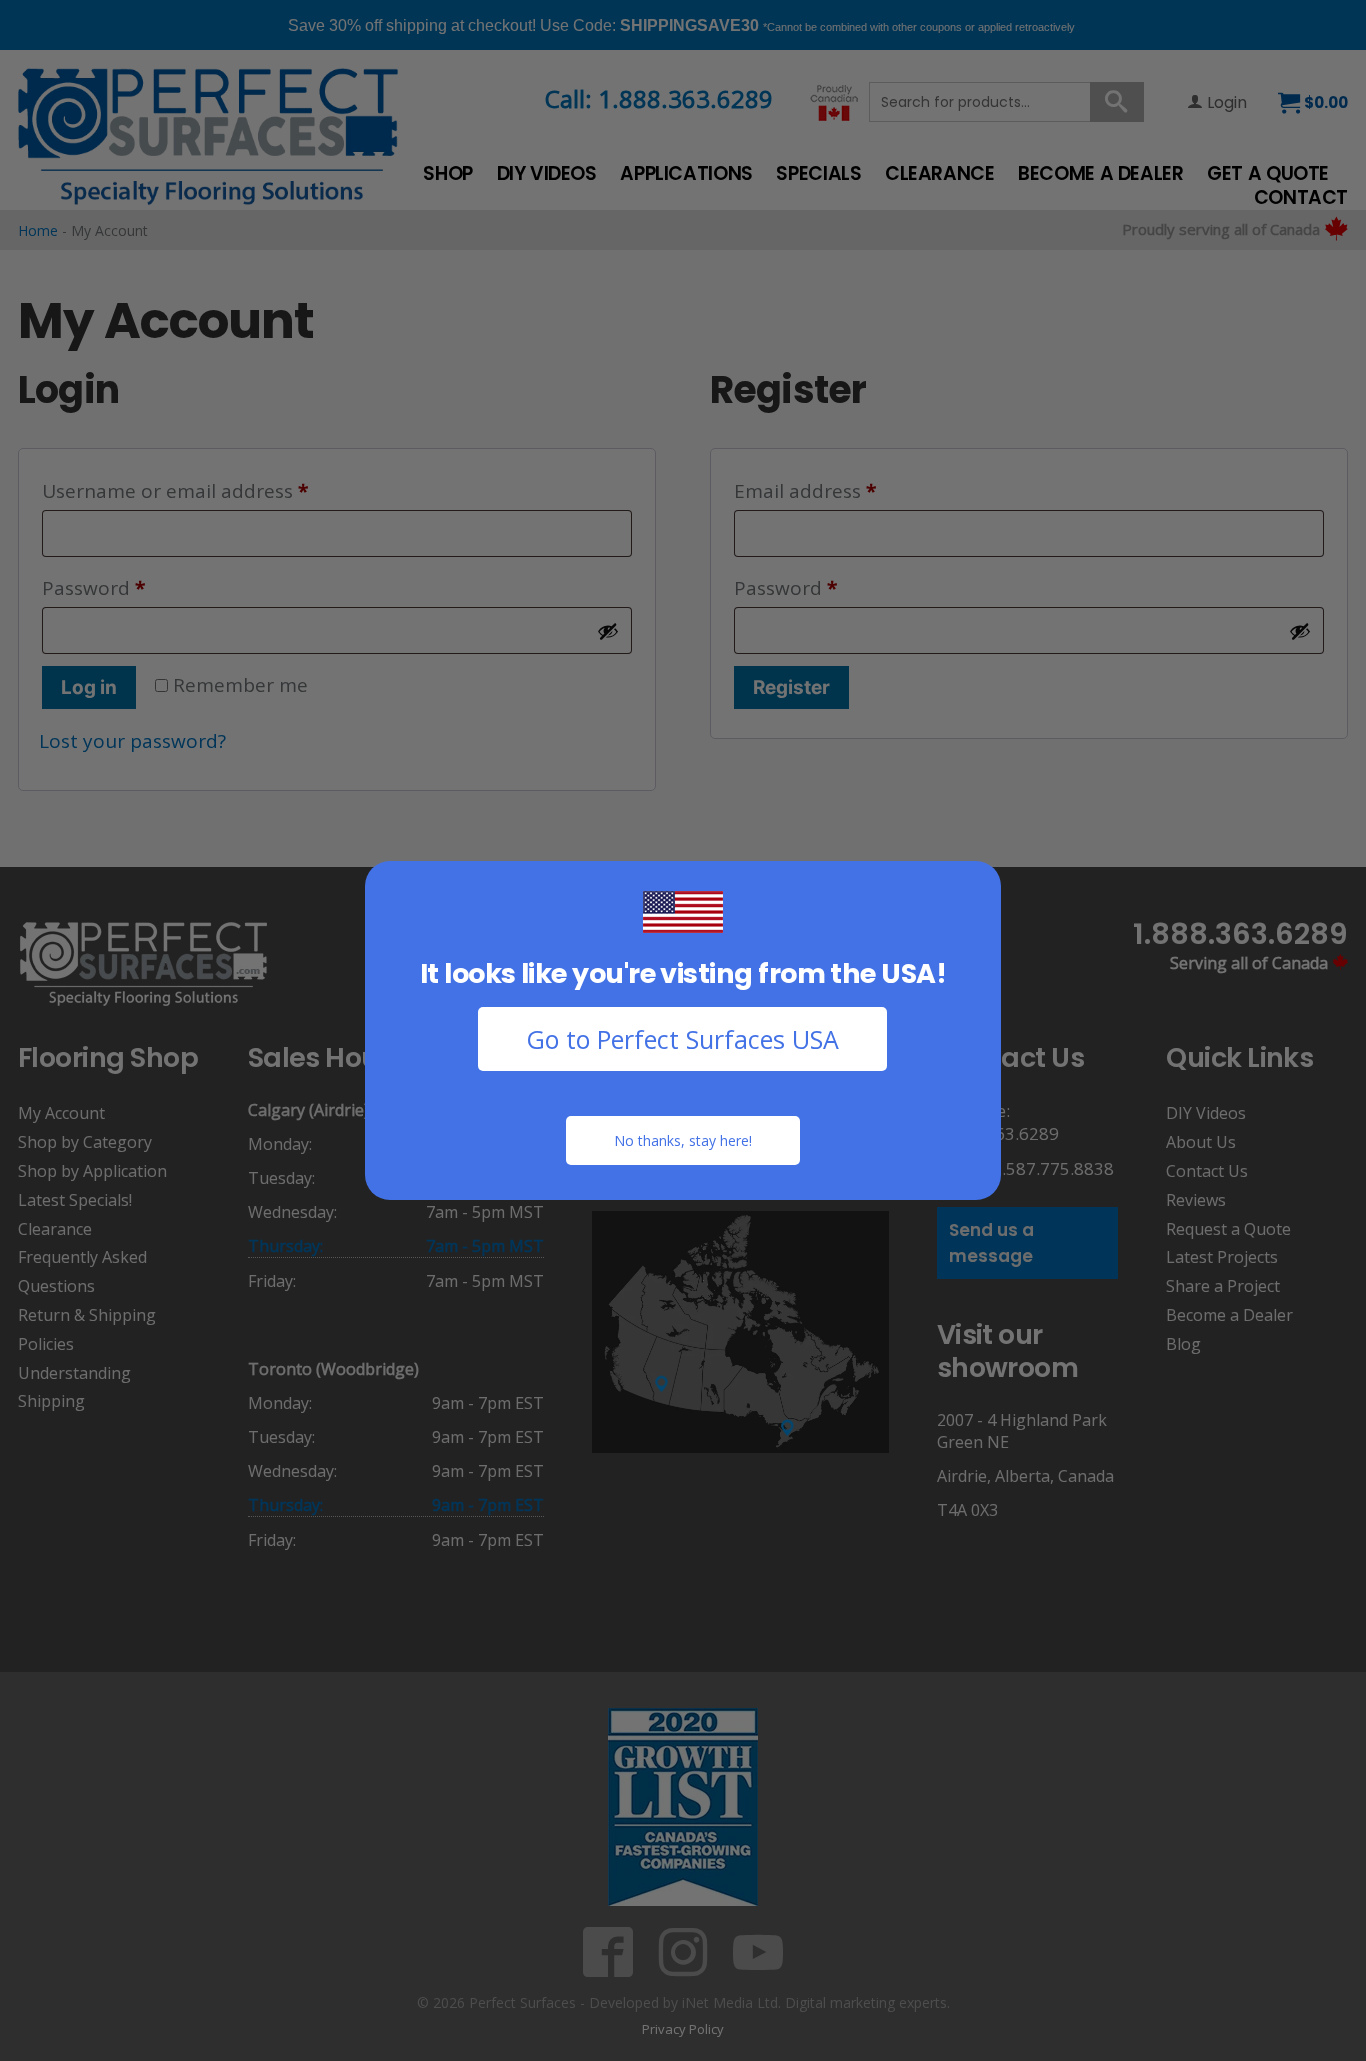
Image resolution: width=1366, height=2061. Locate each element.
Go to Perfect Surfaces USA (682, 1039)
